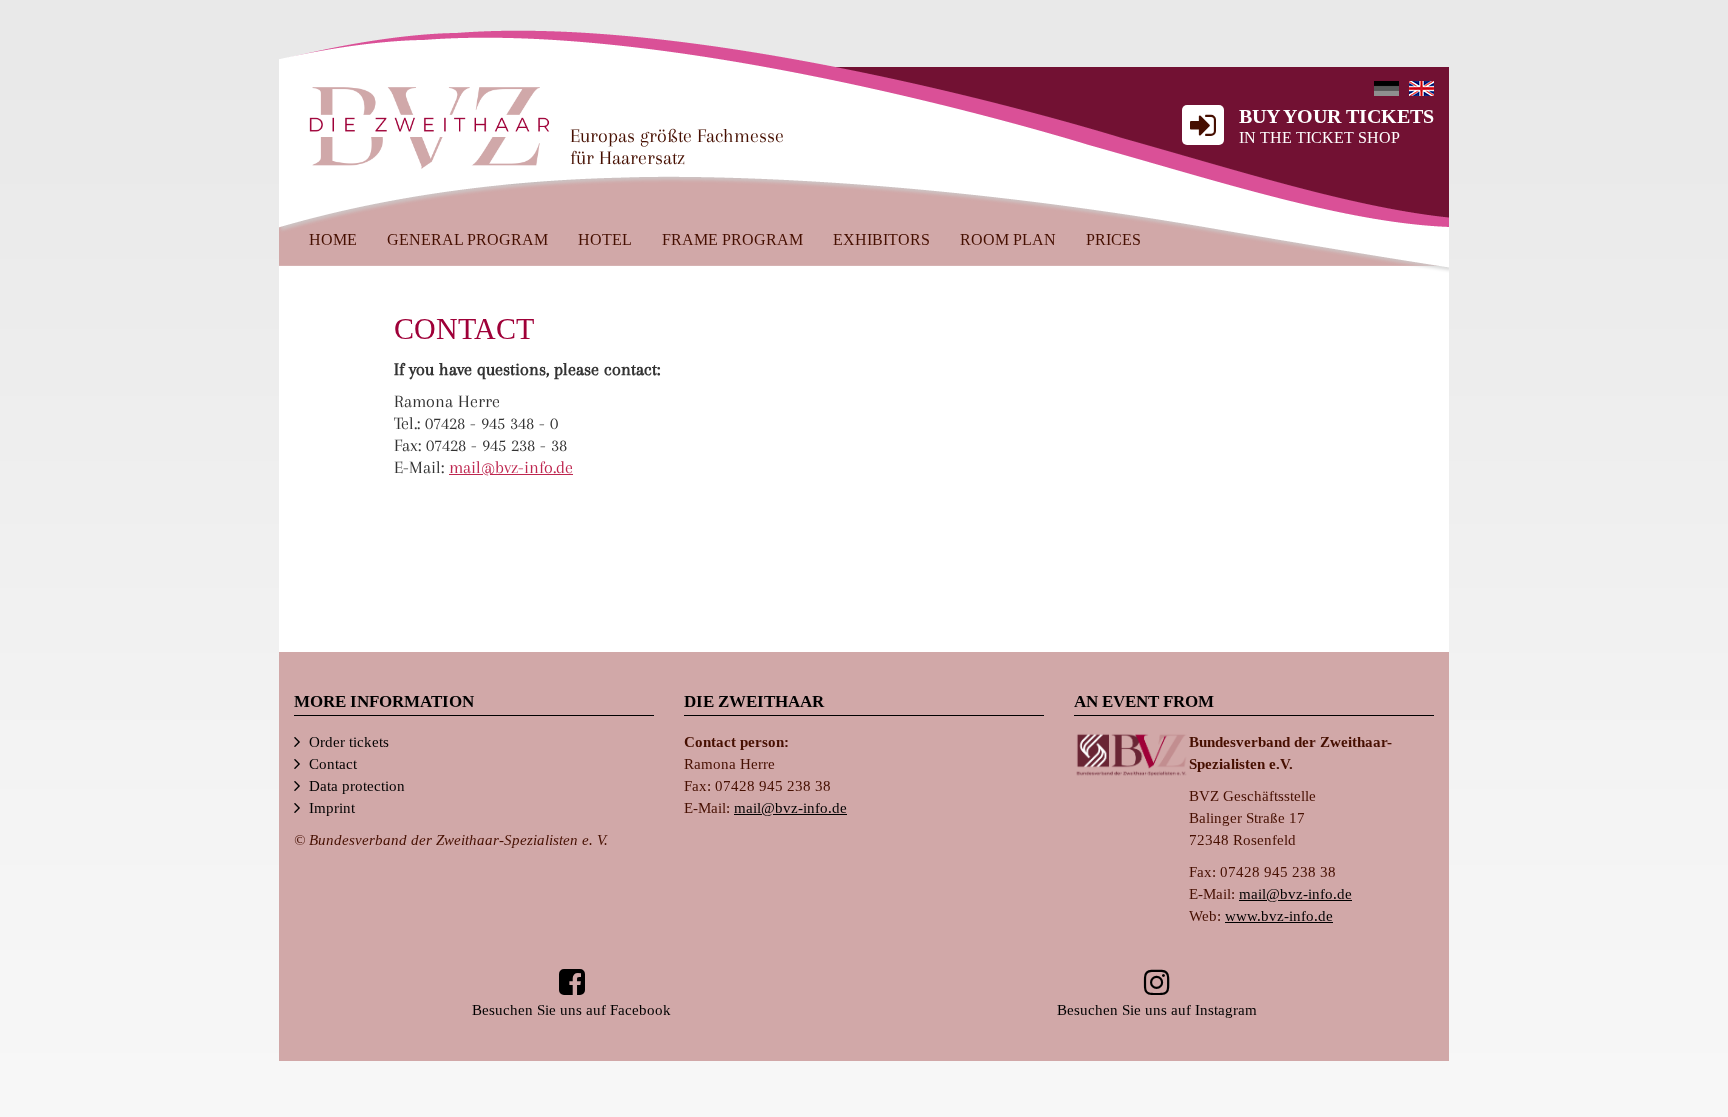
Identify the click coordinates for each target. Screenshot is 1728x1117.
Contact (333, 764)
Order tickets (349, 742)
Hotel (605, 239)
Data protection (357, 786)
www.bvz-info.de (1279, 916)
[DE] (1386, 88)
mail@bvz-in (511, 467)
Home (333, 239)
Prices (1113, 239)
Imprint (332, 808)
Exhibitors (881, 239)
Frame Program (732, 239)
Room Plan (1008, 239)
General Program (467, 239)
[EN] (1421, 88)
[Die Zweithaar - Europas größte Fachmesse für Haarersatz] (429, 126)
